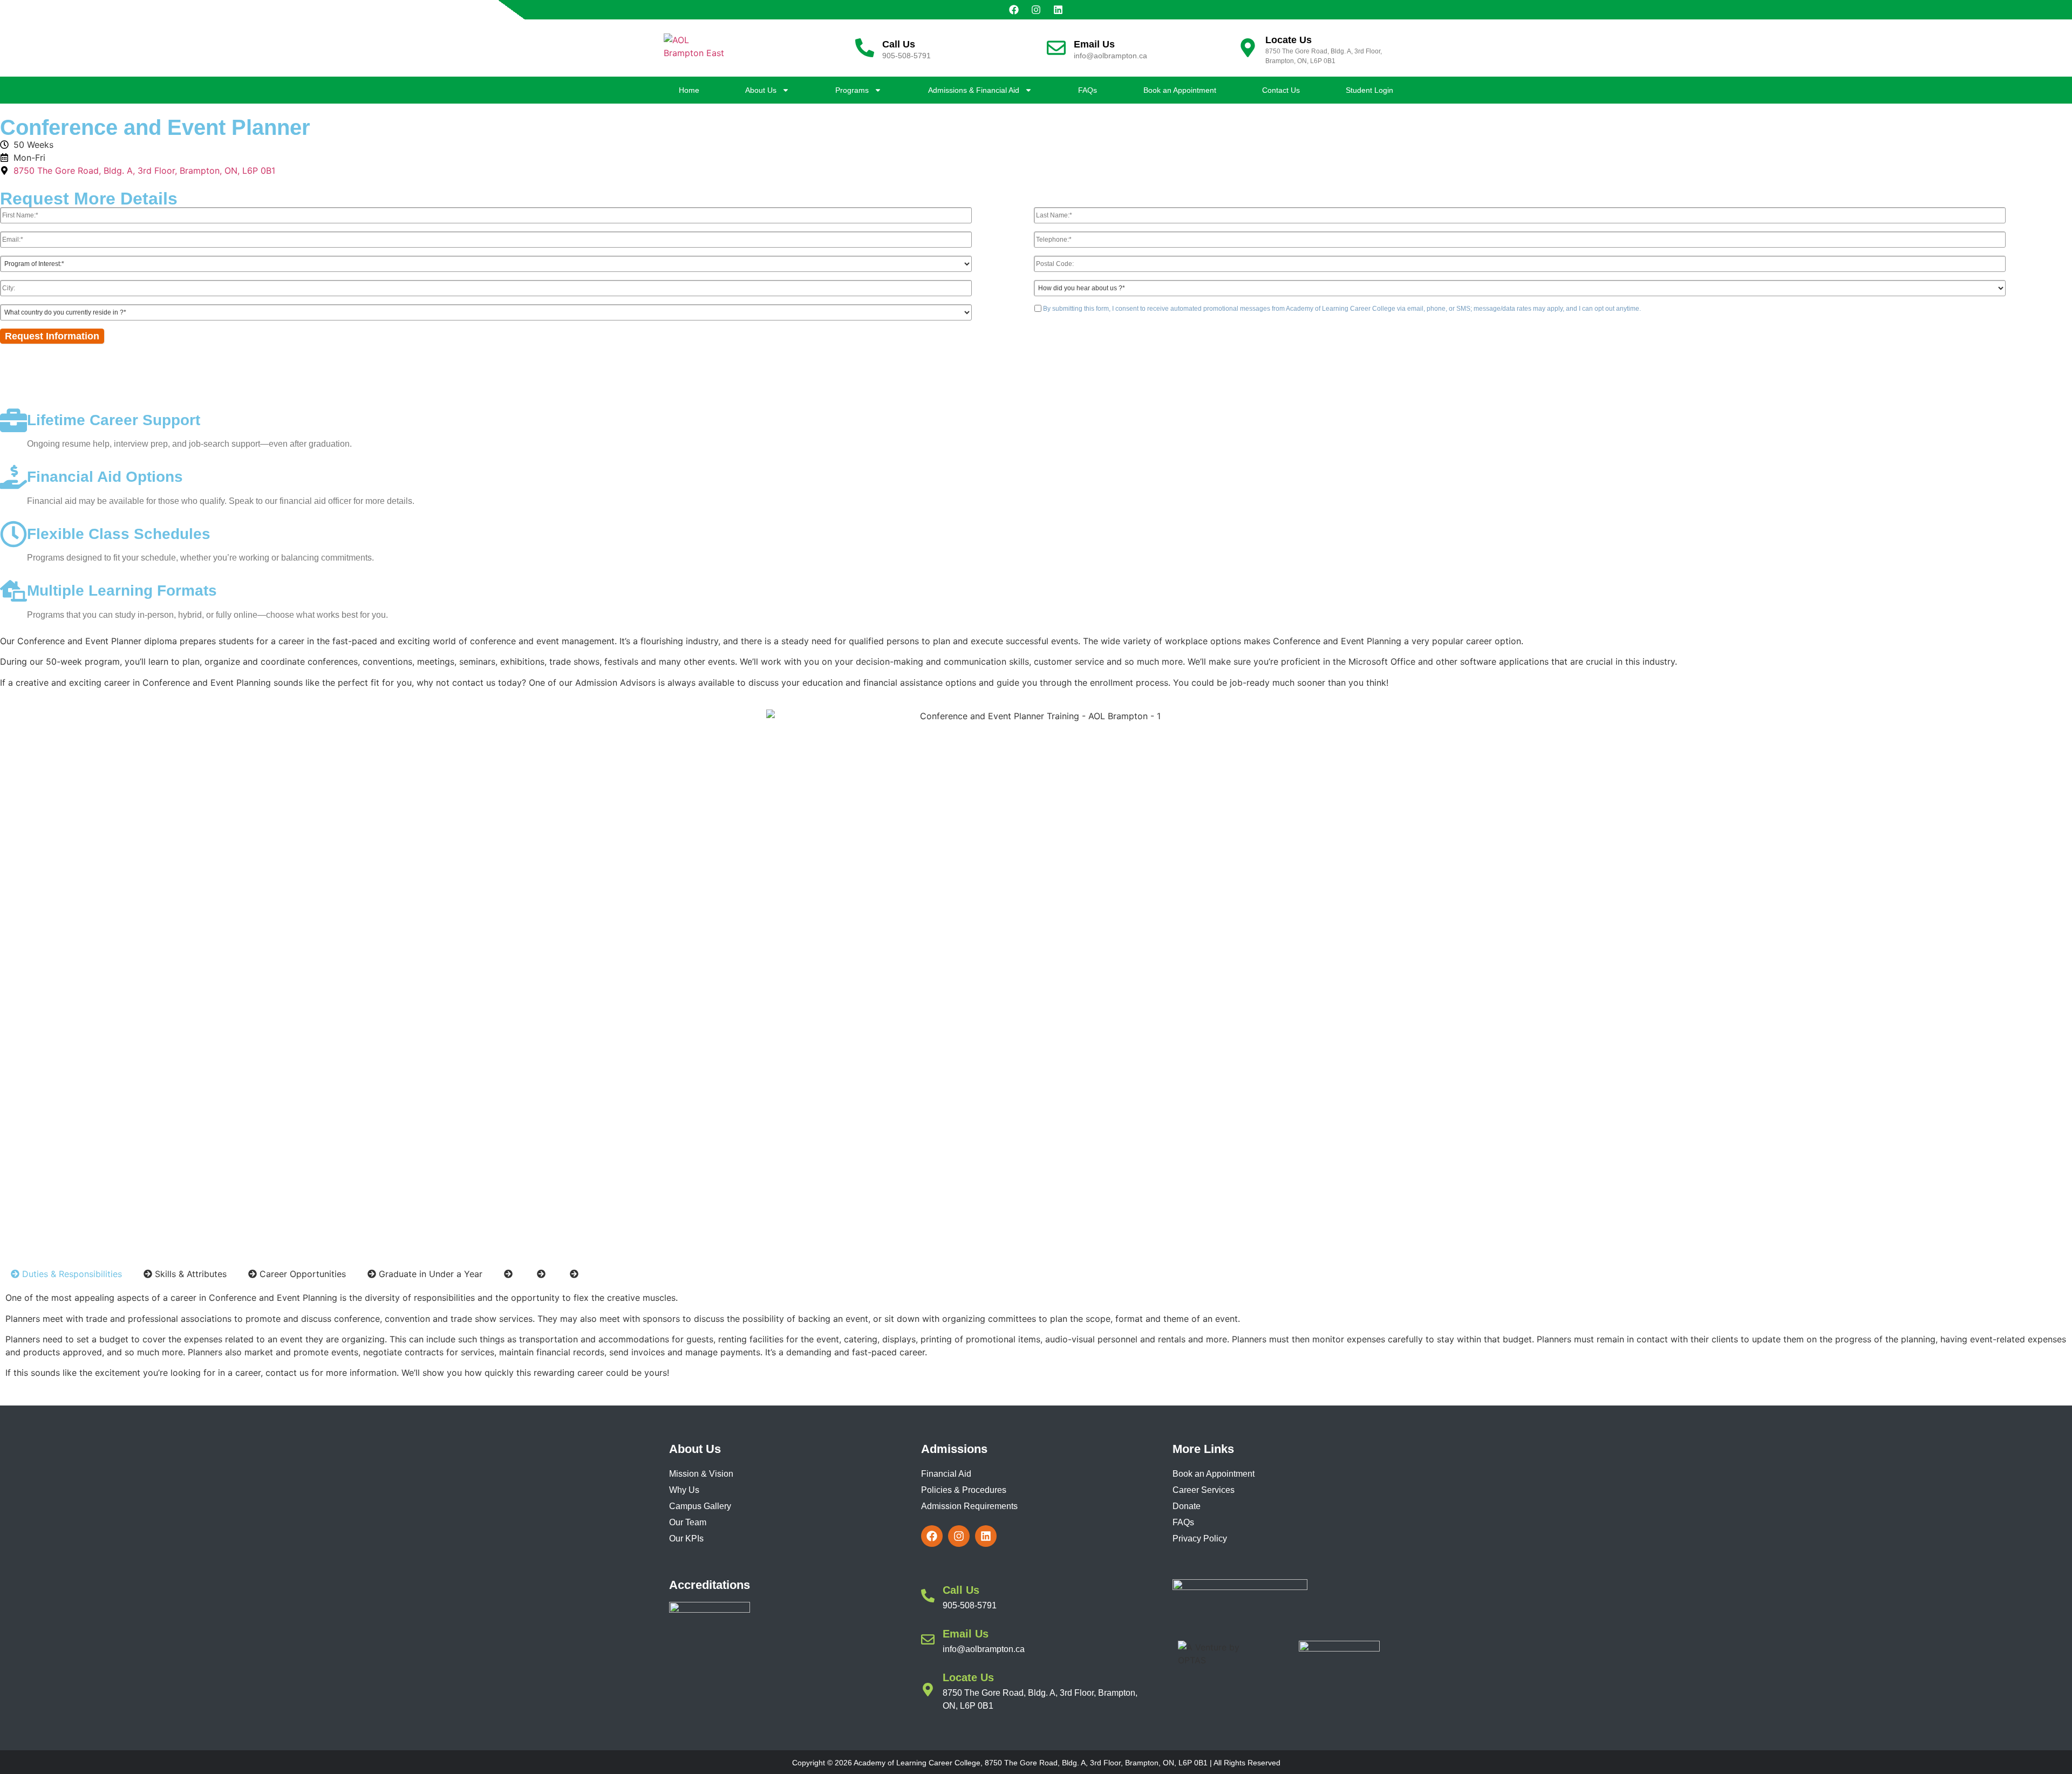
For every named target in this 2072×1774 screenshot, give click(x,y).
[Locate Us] (1248, 48)
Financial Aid (946, 1474)
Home (689, 90)
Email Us (1094, 44)
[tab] (66, 1274)
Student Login (1369, 90)
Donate (1187, 1506)
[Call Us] (865, 48)
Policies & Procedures (964, 1490)
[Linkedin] (1058, 10)
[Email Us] (1056, 48)
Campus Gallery (700, 1506)
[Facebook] (1014, 10)
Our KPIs (686, 1538)
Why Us (684, 1490)
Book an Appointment (1180, 90)
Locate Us (1289, 40)
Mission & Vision (701, 1474)
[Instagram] (1036, 10)
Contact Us (1281, 90)
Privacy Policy (1200, 1538)
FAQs (1088, 90)
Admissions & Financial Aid (974, 90)
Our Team (688, 1522)
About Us (761, 90)
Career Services (1204, 1490)
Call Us (899, 44)
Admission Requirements (969, 1506)
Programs (852, 90)
